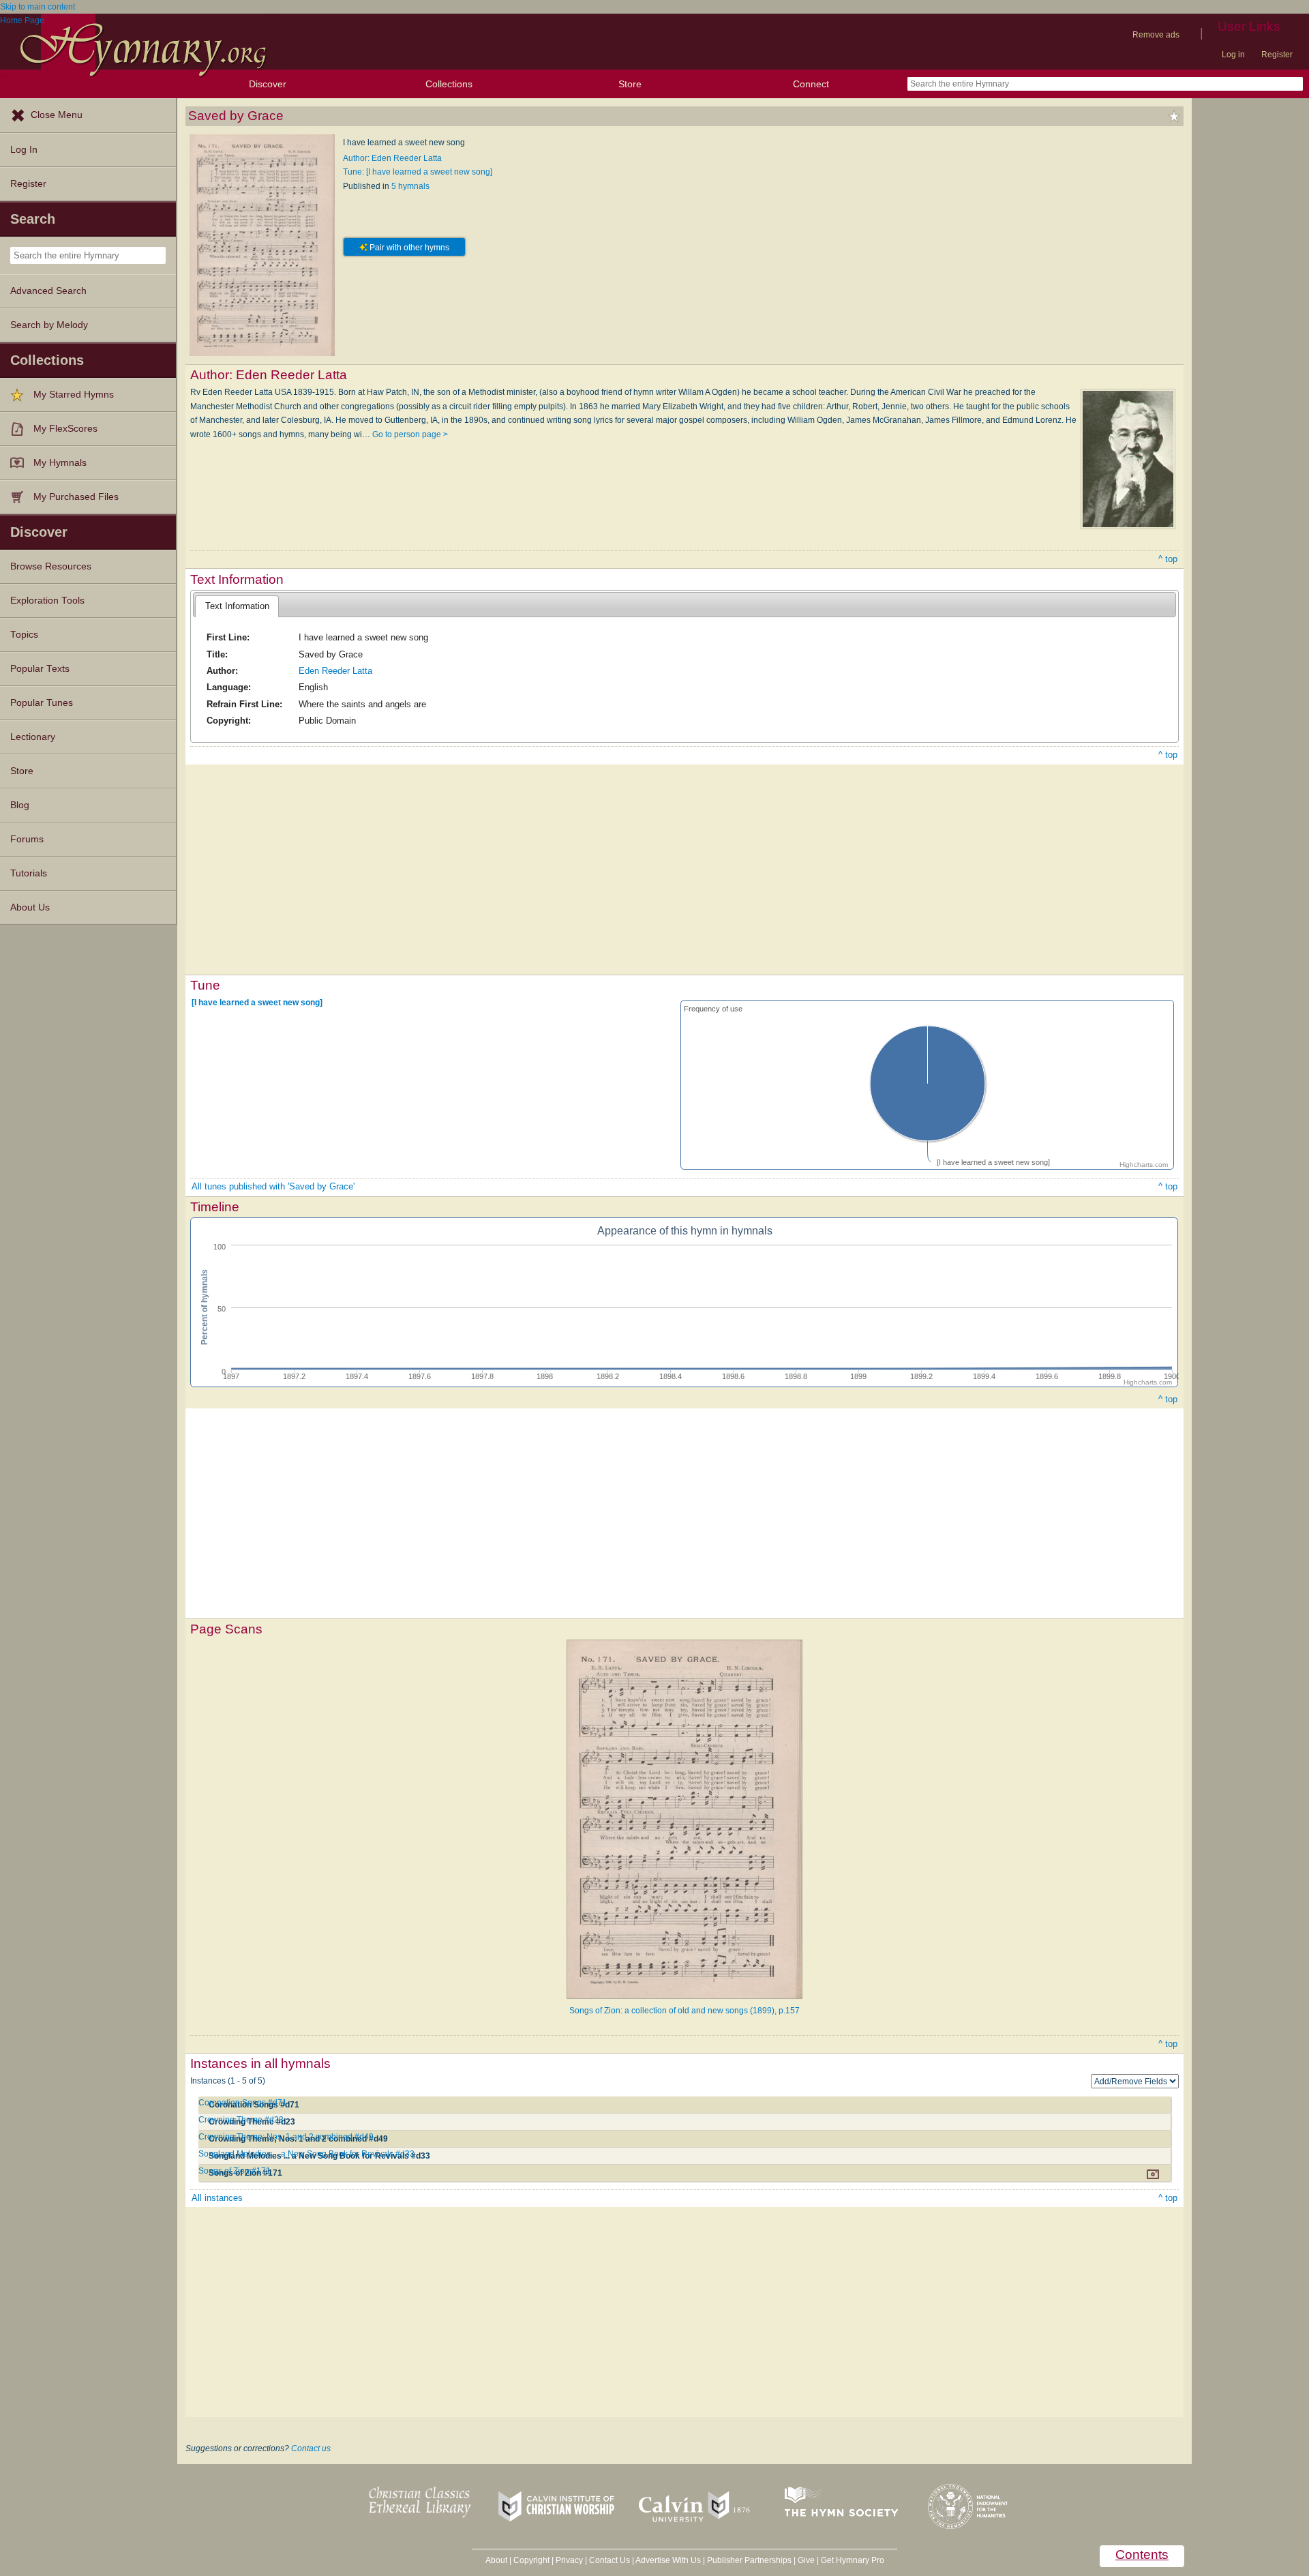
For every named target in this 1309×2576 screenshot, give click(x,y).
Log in (1233, 55)
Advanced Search (48, 291)
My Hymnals (60, 463)
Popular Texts (40, 669)
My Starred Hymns (74, 395)
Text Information (237, 606)
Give (806, 2560)
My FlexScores (65, 429)
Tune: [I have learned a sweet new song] (418, 172)
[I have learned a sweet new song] (257, 1003)
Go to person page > (410, 434)
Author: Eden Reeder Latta (392, 158)
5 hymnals (410, 186)
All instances (217, 2198)
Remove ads (1156, 35)
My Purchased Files (76, 497)
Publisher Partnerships (749, 2560)
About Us (30, 907)
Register (1277, 55)
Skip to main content (37, 7)
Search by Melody (49, 325)
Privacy (569, 2560)
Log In (24, 150)
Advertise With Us (668, 2560)
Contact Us (610, 2560)
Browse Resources (51, 566)
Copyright (531, 2560)
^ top (1168, 559)
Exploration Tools (47, 601)
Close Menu (57, 115)
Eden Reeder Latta (335, 671)
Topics (24, 635)
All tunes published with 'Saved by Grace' (273, 1186)
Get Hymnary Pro (853, 2560)
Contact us (311, 2448)
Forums (27, 839)
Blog (20, 805)
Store (630, 84)
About (496, 2560)
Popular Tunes (42, 703)
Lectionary (33, 737)
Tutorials (29, 873)
